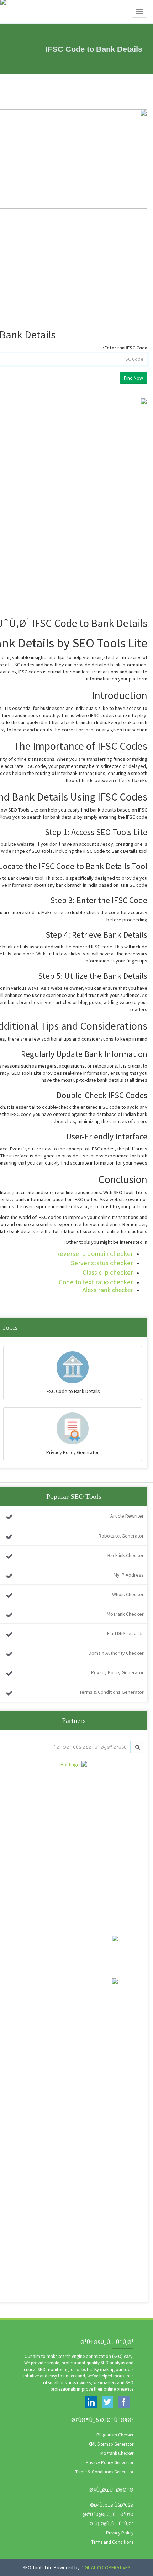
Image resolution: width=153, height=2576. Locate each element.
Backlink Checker (126, 1555)
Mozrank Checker (125, 1614)
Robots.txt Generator (121, 1536)
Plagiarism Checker (115, 2435)
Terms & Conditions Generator (112, 1692)
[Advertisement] (76, 1844)
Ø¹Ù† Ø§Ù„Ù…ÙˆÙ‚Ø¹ (112, 2524)
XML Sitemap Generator (111, 2444)
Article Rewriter (127, 1516)
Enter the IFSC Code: (125, 348)
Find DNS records (125, 1633)
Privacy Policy (120, 2533)
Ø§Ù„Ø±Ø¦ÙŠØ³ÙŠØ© (112, 2505)
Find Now (133, 378)
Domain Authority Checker (116, 1653)
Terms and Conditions (112, 2542)
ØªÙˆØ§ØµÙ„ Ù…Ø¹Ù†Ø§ (108, 2514)
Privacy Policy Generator (117, 1672)
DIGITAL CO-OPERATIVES (106, 2567)
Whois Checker (128, 1594)
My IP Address (129, 1575)
